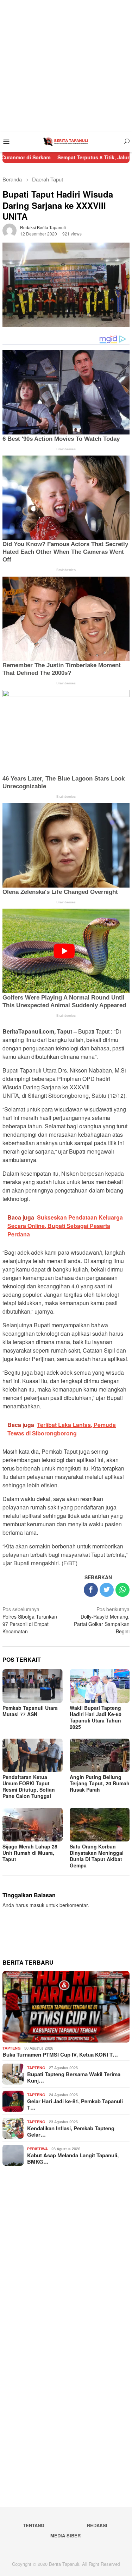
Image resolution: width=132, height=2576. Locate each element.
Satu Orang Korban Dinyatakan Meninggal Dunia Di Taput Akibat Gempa (97, 1856)
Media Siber (65, 2535)
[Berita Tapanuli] (66, 141)
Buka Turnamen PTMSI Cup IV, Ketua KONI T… (60, 2054)
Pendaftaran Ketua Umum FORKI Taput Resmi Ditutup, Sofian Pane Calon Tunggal (29, 1786)
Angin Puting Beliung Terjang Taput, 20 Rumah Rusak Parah (100, 1783)
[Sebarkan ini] (91, 1590)
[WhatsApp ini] (122, 1590)
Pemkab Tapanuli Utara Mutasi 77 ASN (30, 1711)
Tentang (34, 2525)
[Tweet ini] (107, 1590)
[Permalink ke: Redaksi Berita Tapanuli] (10, 230)
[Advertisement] (66, 66)
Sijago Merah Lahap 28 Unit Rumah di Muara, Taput (30, 1853)
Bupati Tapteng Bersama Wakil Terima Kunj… (74, 2077)
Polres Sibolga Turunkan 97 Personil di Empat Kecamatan (30, 1620)
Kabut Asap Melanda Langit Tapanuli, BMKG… (73, 2158)
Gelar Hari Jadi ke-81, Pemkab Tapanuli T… (75, 2104)
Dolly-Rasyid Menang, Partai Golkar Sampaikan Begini (102, 1620)
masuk (37, 1905)
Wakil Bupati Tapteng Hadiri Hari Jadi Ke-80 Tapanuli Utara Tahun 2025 (96, 1717)
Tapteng (12, 2048)
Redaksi (97, 2525)
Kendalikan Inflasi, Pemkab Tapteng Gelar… (71, 2131)
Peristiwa (37, 2149)
